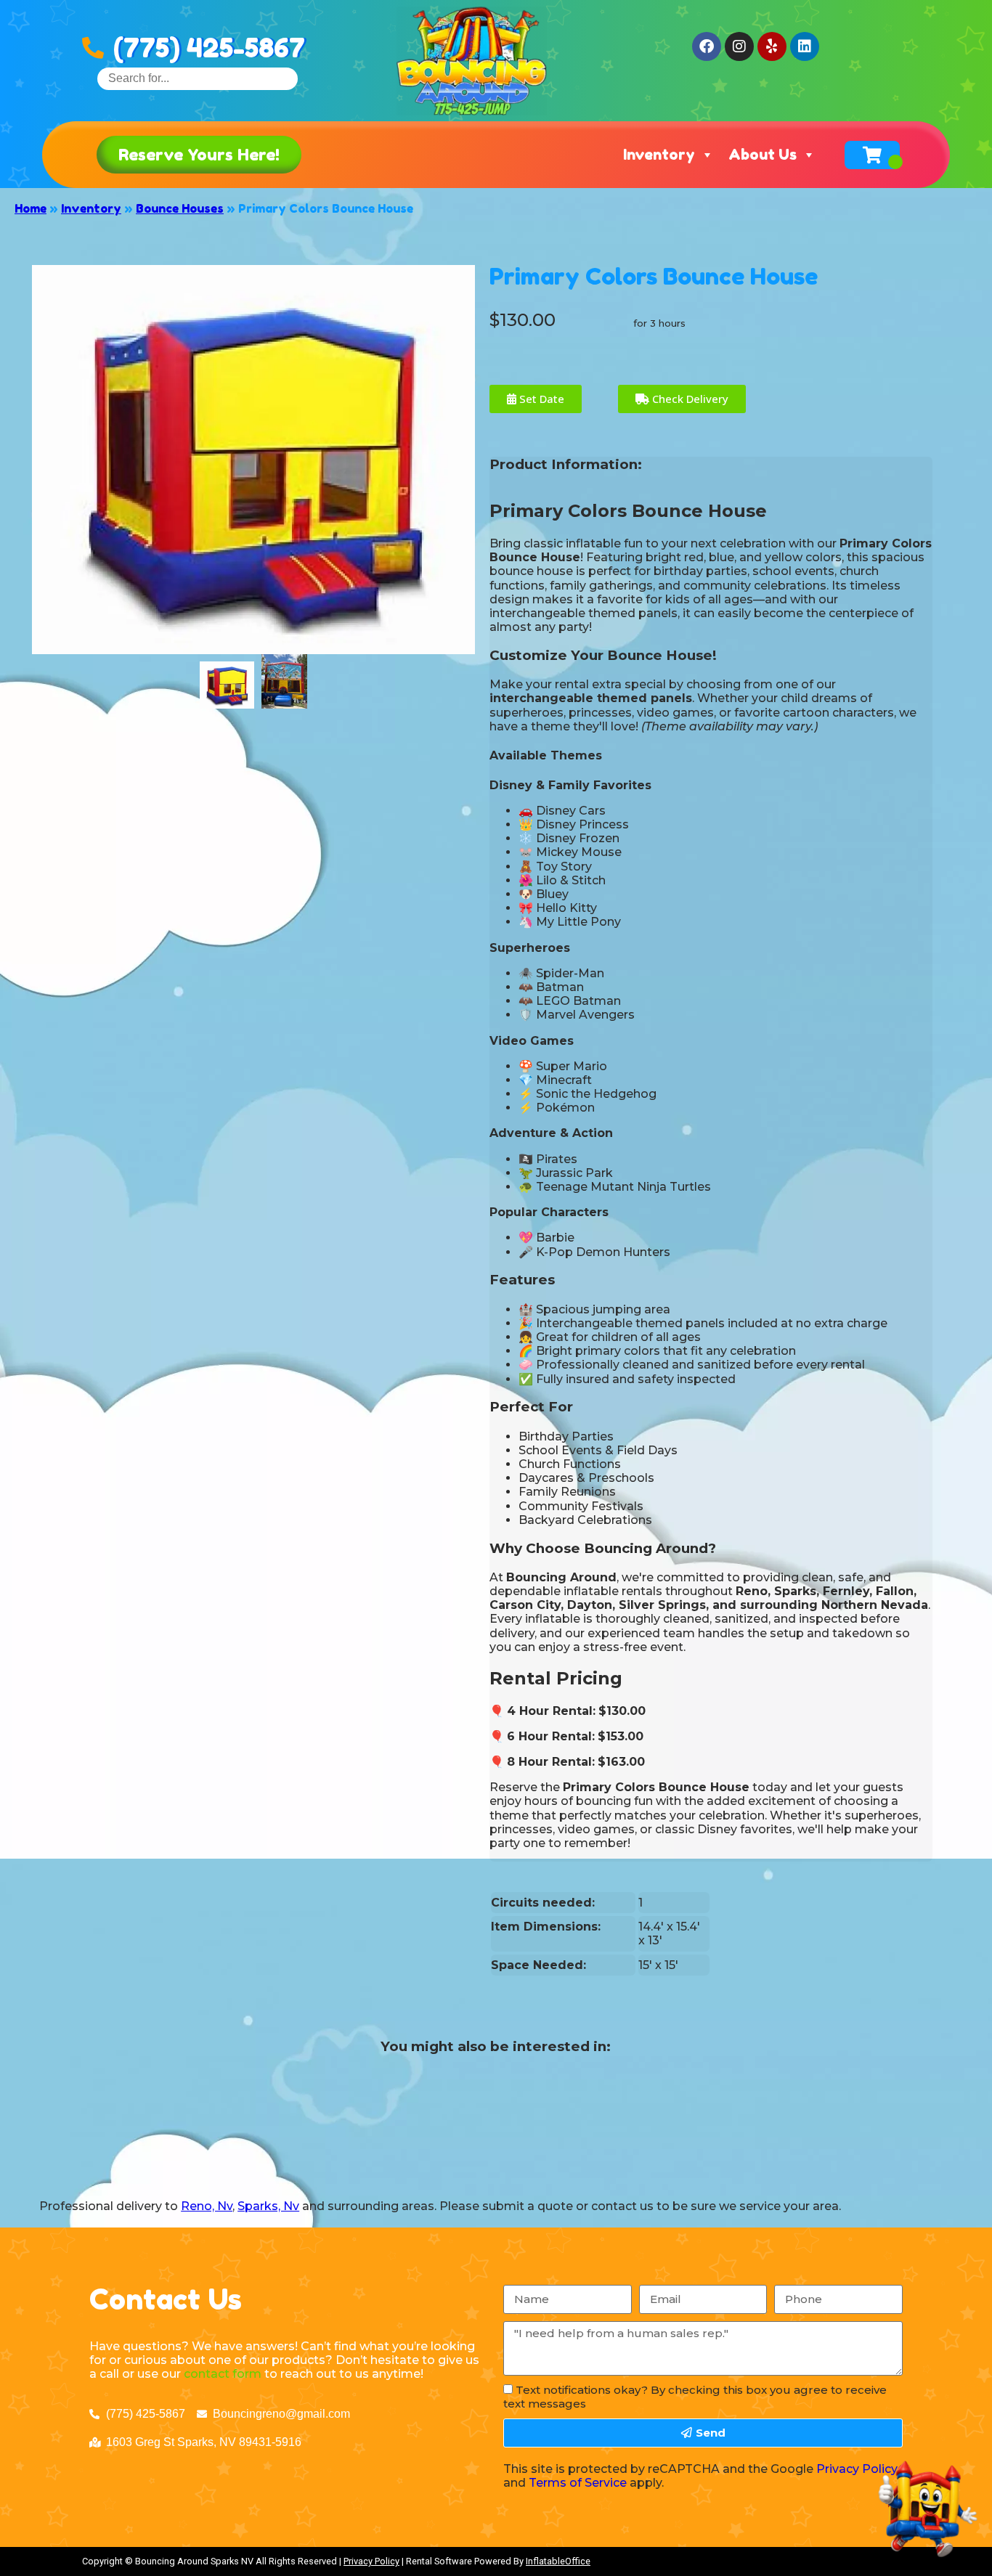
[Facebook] (707, 46)
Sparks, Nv (268, 2206)
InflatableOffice (558, 2561)
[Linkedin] (805, 46)
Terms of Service (578, 2483)
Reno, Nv (207, 2206)
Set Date (540, 399)
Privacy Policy (857, 2469)
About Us (763, 155)
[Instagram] (739, 46)
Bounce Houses (180, 208)
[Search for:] (198, 78)
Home (31, 208)
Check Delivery (689, 399)
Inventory (659, 155)
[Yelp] (772, 46)
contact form (223, 2374)
